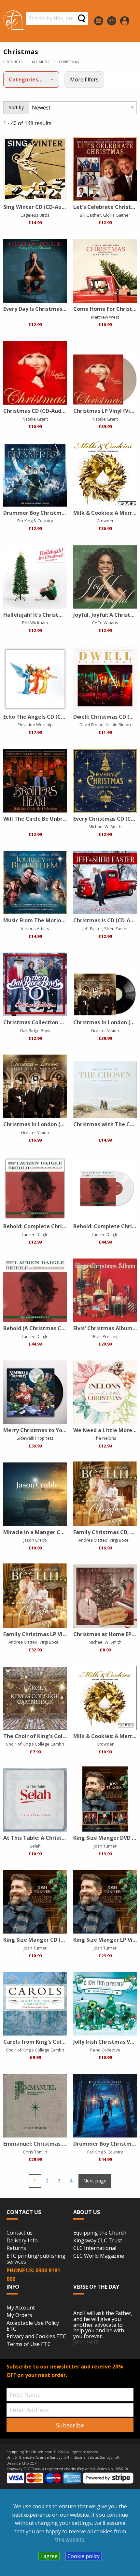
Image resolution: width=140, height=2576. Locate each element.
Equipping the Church (100, 2233)
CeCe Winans (105, 623)
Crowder (105, 521)
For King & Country (35, 521)
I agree (49, 2556)
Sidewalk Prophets (35, 1438)
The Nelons (105, 1438)
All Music (41, 62)
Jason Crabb (35, 1540)
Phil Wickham (35, 623)
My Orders (19, 2315)
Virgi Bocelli (120, 1540)
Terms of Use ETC (29, 2344)
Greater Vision (105, 1030)
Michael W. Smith (105, 827)
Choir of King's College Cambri (35, 1744)
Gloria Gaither (117, 215)
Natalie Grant (35, 419)
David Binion (91, 725)
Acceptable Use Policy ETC (33, 2326)
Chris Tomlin (35, 2152)
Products (13, 62)
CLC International (95, 2248)
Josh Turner (105, 1846)
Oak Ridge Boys (35, 1030)
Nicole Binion (118, 725)
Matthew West (105, 317)
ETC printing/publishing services (36, 2259)
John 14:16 (86, 2342)
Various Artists (35, 928)
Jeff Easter (92, 928)
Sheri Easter (116, 928)
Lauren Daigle (35, 1234)
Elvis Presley (105, 1336)
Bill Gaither (90, 215)
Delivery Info (22, 2241)
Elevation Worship (35, 725)
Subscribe (70, 2425)
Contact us (20, 2233)
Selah (35, 1846)
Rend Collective (105, 2050)
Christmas (69, 62)
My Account (21, 2308)
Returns (16, 2248)
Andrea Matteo (93, 1540)
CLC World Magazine (99, 2256)
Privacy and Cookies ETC (36, 2337)
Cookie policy (84, 2556)
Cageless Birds (35, 215)
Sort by (16, 107)
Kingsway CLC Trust (98, 2241)
